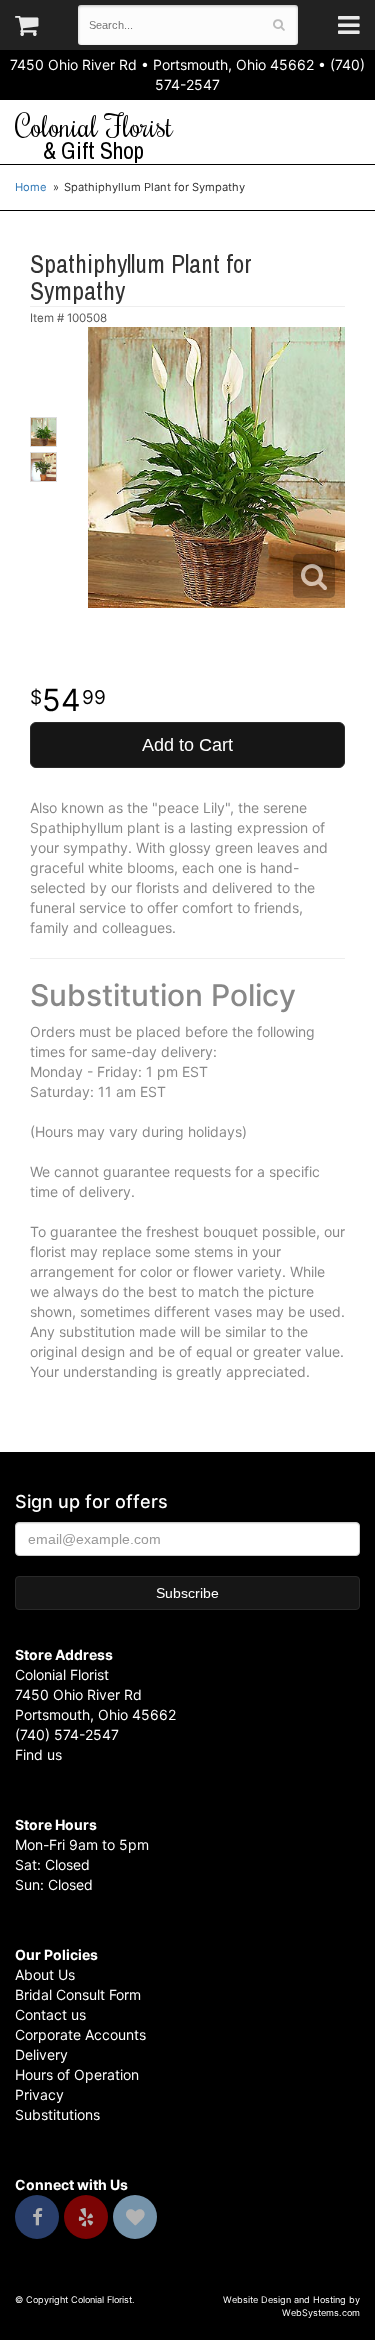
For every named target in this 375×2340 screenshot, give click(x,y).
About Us (45, 1974)
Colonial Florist (94, 137)
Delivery (41, 2054)
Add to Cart (187, 745)
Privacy (39, 2094)
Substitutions (57, 2114)
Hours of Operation (77, 2074)
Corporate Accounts (80, 2034)
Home (31, 187)
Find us (38, 1754)
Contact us (50, 2014)
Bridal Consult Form (78, 1994)
